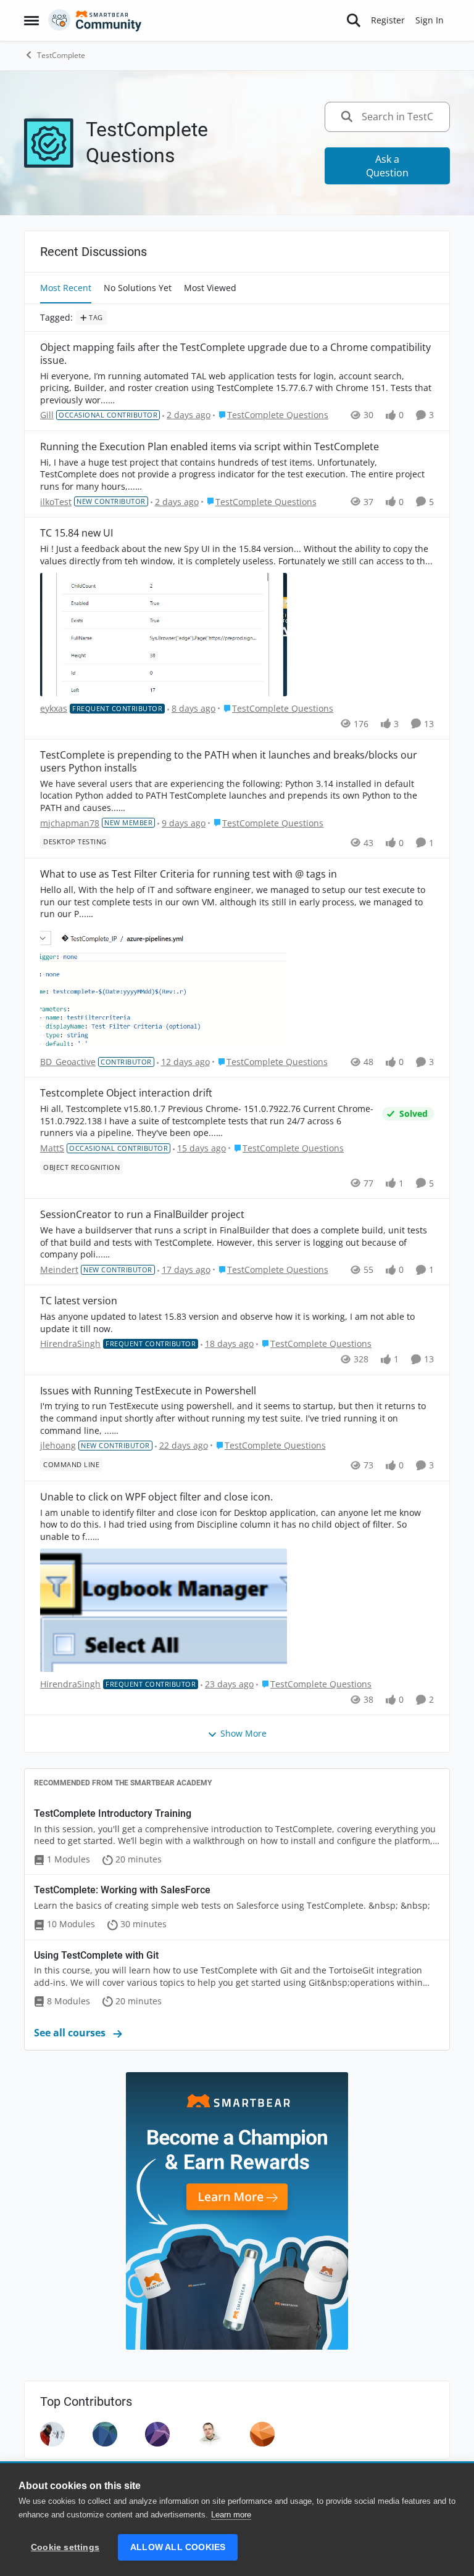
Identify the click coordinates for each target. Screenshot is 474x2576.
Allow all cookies (178, 2547)
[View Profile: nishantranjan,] (157, 2434)
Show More (243, 1733)
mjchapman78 (70, 823)
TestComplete (61, 55)
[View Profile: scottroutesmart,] (262, 2434)
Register (388, 20)
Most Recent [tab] (66, 288)
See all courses (71, 2033)
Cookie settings (65, 2547)
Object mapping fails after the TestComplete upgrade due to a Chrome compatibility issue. (235, 354)
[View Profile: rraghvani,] (52, 2434)
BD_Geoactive (68, 1062)
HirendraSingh (70, 1344)
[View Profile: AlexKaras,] (210, 2434)
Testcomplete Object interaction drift (126, 1093)
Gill (47, 415)
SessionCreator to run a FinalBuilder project (142, 1215)
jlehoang (58, 1445)
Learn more (231, 2515)
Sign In (430, 20)
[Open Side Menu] (31, 20)
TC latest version (79, 1301)
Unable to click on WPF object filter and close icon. (156, 1497)
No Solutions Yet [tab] (138, 288)
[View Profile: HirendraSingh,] (105, 2434)
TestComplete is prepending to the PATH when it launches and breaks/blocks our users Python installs (229, 762)
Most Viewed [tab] (210, 288)
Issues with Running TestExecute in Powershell (148, 1391)
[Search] (354, 20)
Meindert (59, 1269)
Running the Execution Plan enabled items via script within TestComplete (210, 447)
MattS (52, 1148)
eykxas (54, 708)
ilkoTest (56, 502)
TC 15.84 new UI (77, 533)
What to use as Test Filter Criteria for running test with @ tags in (189, 874)
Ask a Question (387, 166)
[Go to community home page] (95, 20)
